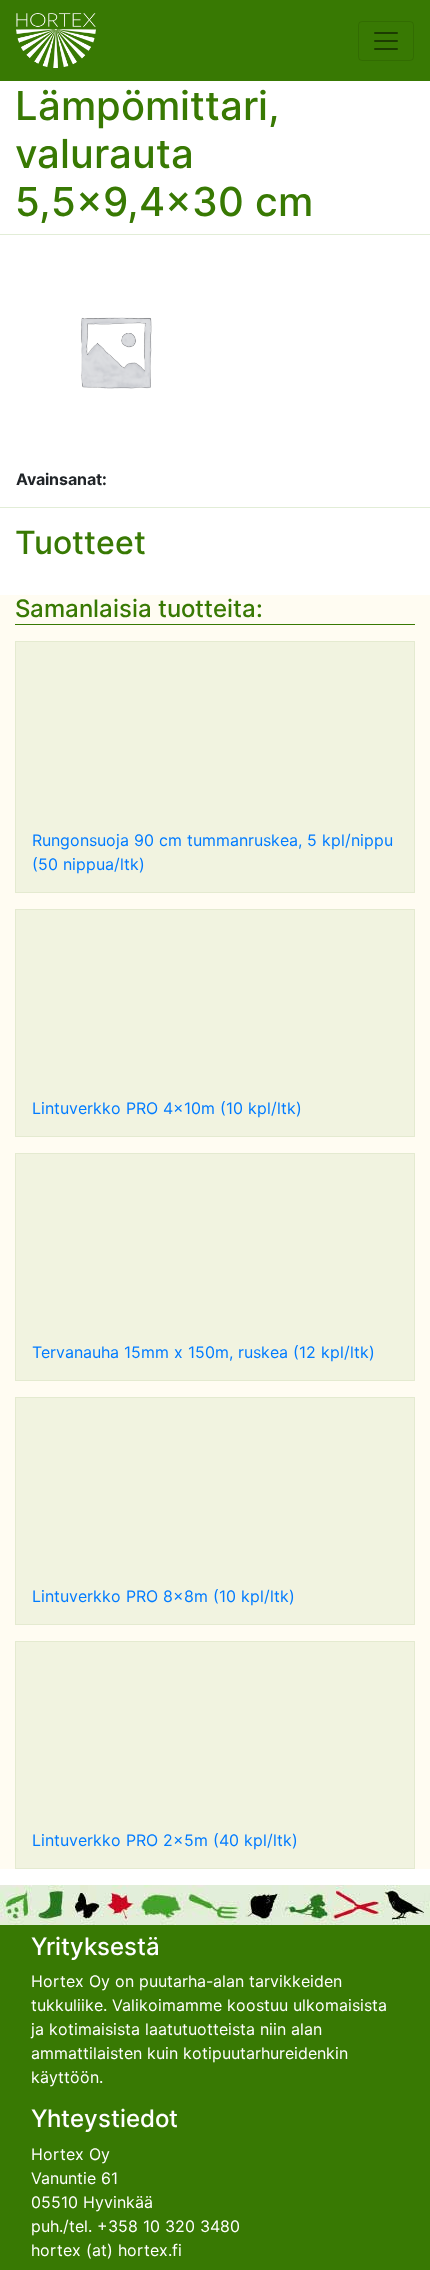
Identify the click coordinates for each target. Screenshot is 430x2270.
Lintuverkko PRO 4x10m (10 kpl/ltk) (167, 1108)
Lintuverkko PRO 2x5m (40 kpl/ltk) (165, 1840)
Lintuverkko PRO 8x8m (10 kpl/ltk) (163, 1596)
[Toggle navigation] (386, 41)
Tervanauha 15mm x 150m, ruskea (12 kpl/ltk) (203, 1352)
